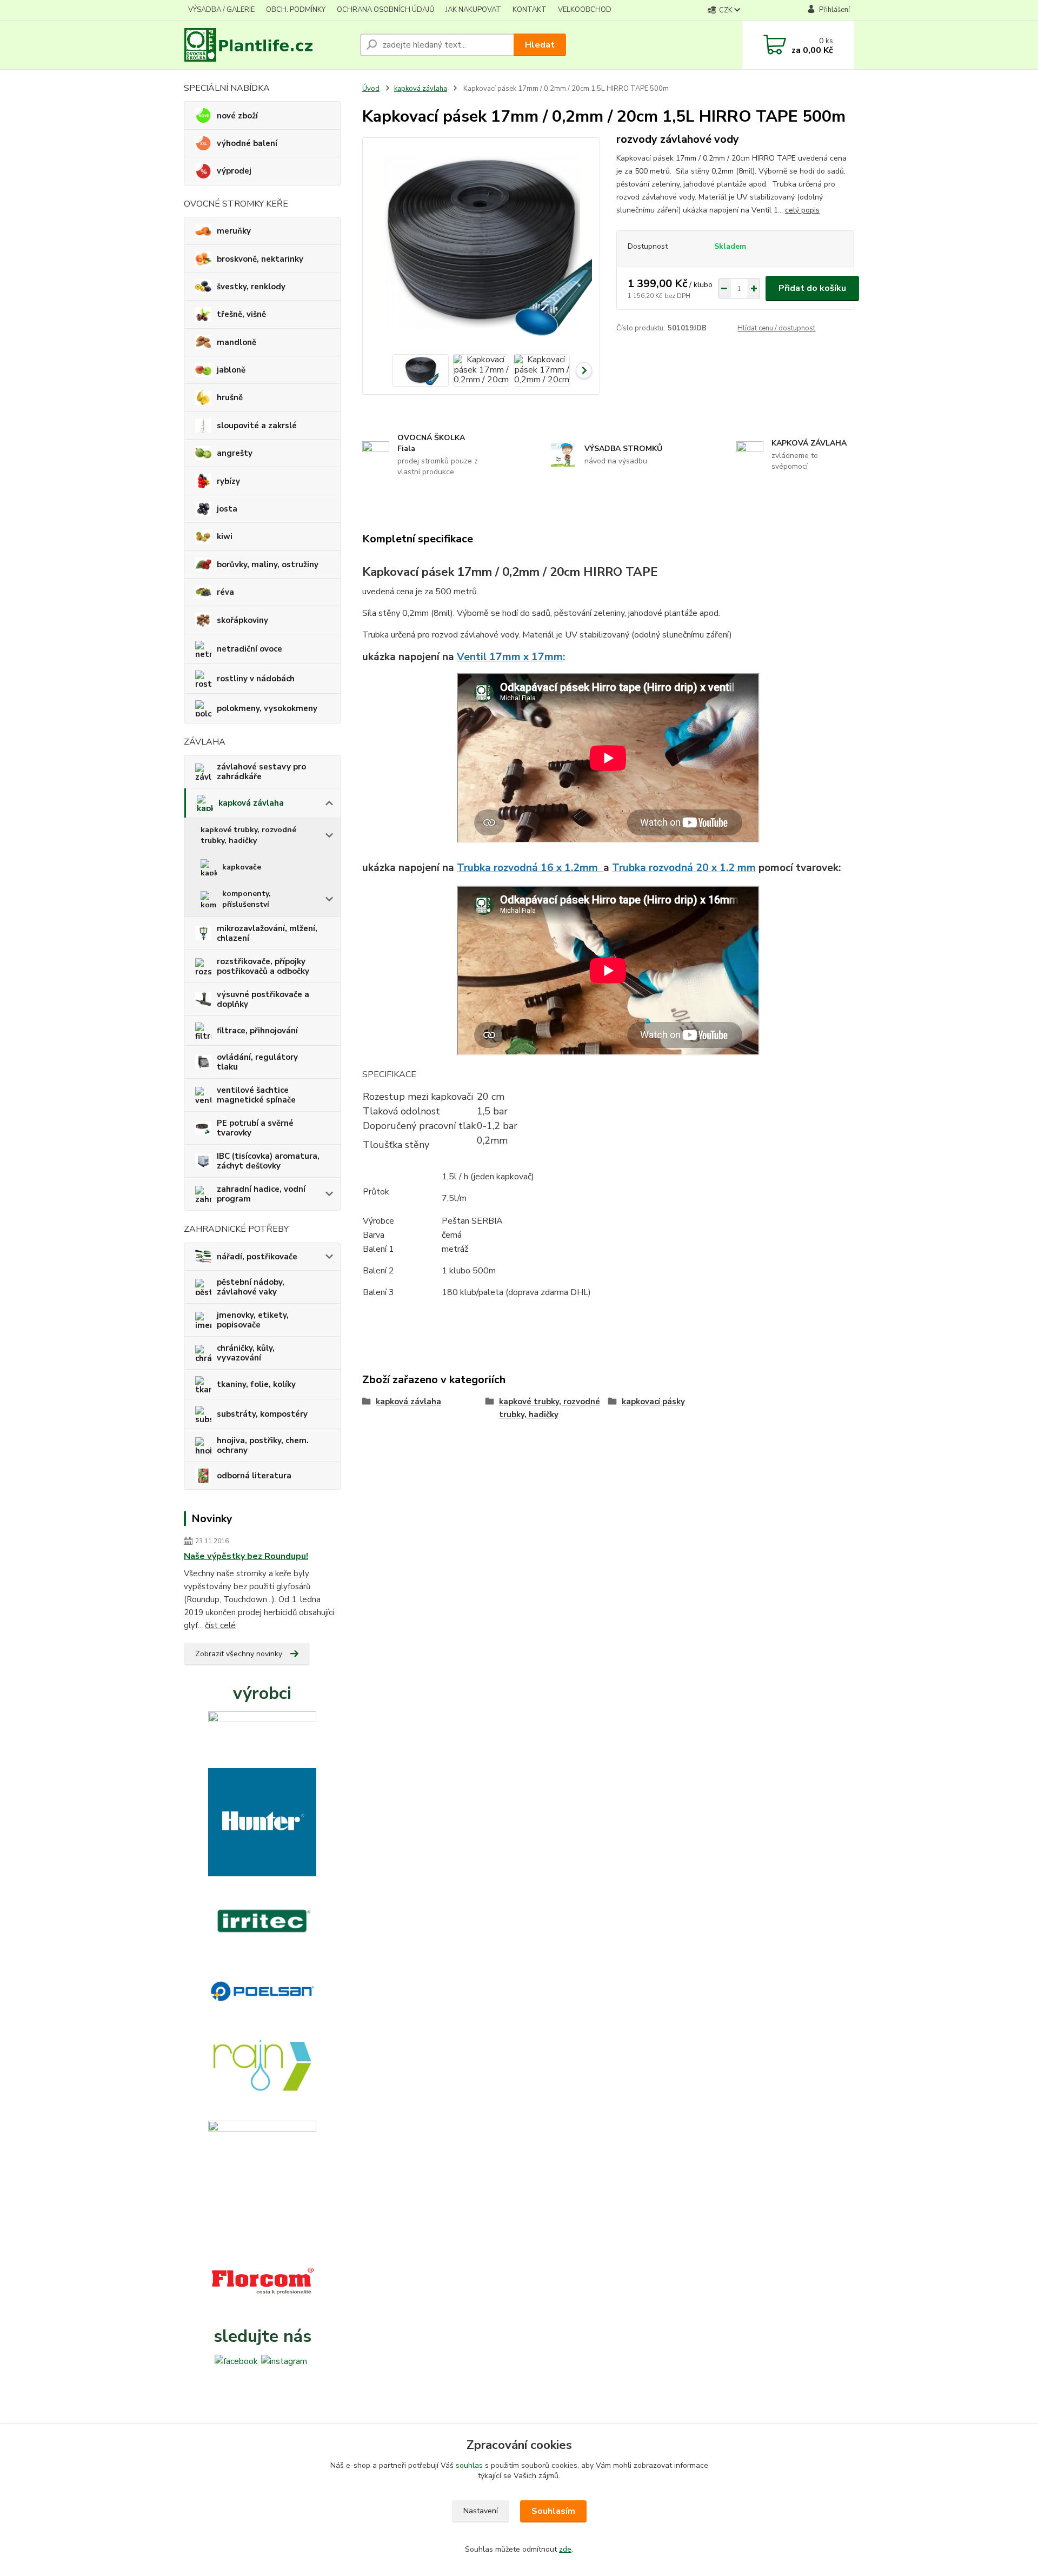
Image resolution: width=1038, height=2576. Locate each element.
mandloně (237, 342)
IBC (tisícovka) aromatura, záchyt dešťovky (268, 1161)
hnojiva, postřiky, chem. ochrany (263, 1445)
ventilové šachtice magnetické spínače (256, 1095)
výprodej (234, 171)
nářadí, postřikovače (257, 1257)
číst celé (220, 1625)
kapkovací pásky (653, 1402)
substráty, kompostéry (262, 1414)
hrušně (230, 397)
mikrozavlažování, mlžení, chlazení (267, 933)
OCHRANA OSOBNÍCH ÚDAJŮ (385, 10)
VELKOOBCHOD (585, 10)
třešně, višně (241, 314)
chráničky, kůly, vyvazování (246, 1353)
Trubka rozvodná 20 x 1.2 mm (684, 868)
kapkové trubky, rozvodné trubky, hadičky (248, 835)
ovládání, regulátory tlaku (257, 1062)
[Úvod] (268, 45)
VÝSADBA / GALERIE (221, 10)
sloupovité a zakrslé (257, 426)
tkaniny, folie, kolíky (256, 1384)
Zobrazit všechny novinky (239, 1654)
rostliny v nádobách (256, 679)
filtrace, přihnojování (257, 1031)
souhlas (469, 2465)
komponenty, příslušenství (247, 899)
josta (227, 509)
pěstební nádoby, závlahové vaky (251, 1287)
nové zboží (237, 116)
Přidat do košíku (812, 288)
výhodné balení (247, 143)
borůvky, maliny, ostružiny (268, 565)
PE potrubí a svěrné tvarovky (255, 1128)
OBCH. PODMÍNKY (296, 10)
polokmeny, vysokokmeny (267, 708)
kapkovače (242, 867)
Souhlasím (553, 2511)
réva (225, 592)
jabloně (231, 370)
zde (565, 2549)
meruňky (234, 231)
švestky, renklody (251, 287)
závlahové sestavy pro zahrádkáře (261, 772)
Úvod (371, 89)
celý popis (802, 210)
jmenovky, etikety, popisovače (253, 1320)
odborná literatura (254, 1476)
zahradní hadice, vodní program (261, 1194)
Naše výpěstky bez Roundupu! (246, 1556)
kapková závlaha (251, 803)
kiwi (225, 536)
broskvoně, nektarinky (260, 259)
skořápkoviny (242, 620)
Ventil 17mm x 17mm (510, 657)
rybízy (228, 481)
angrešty (235, 453)
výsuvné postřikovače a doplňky (263, 999)
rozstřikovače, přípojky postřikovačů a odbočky (263, 966)
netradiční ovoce (249, 649)
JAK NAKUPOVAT (473, 10)
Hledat (540, 45)
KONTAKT (530, 10)
